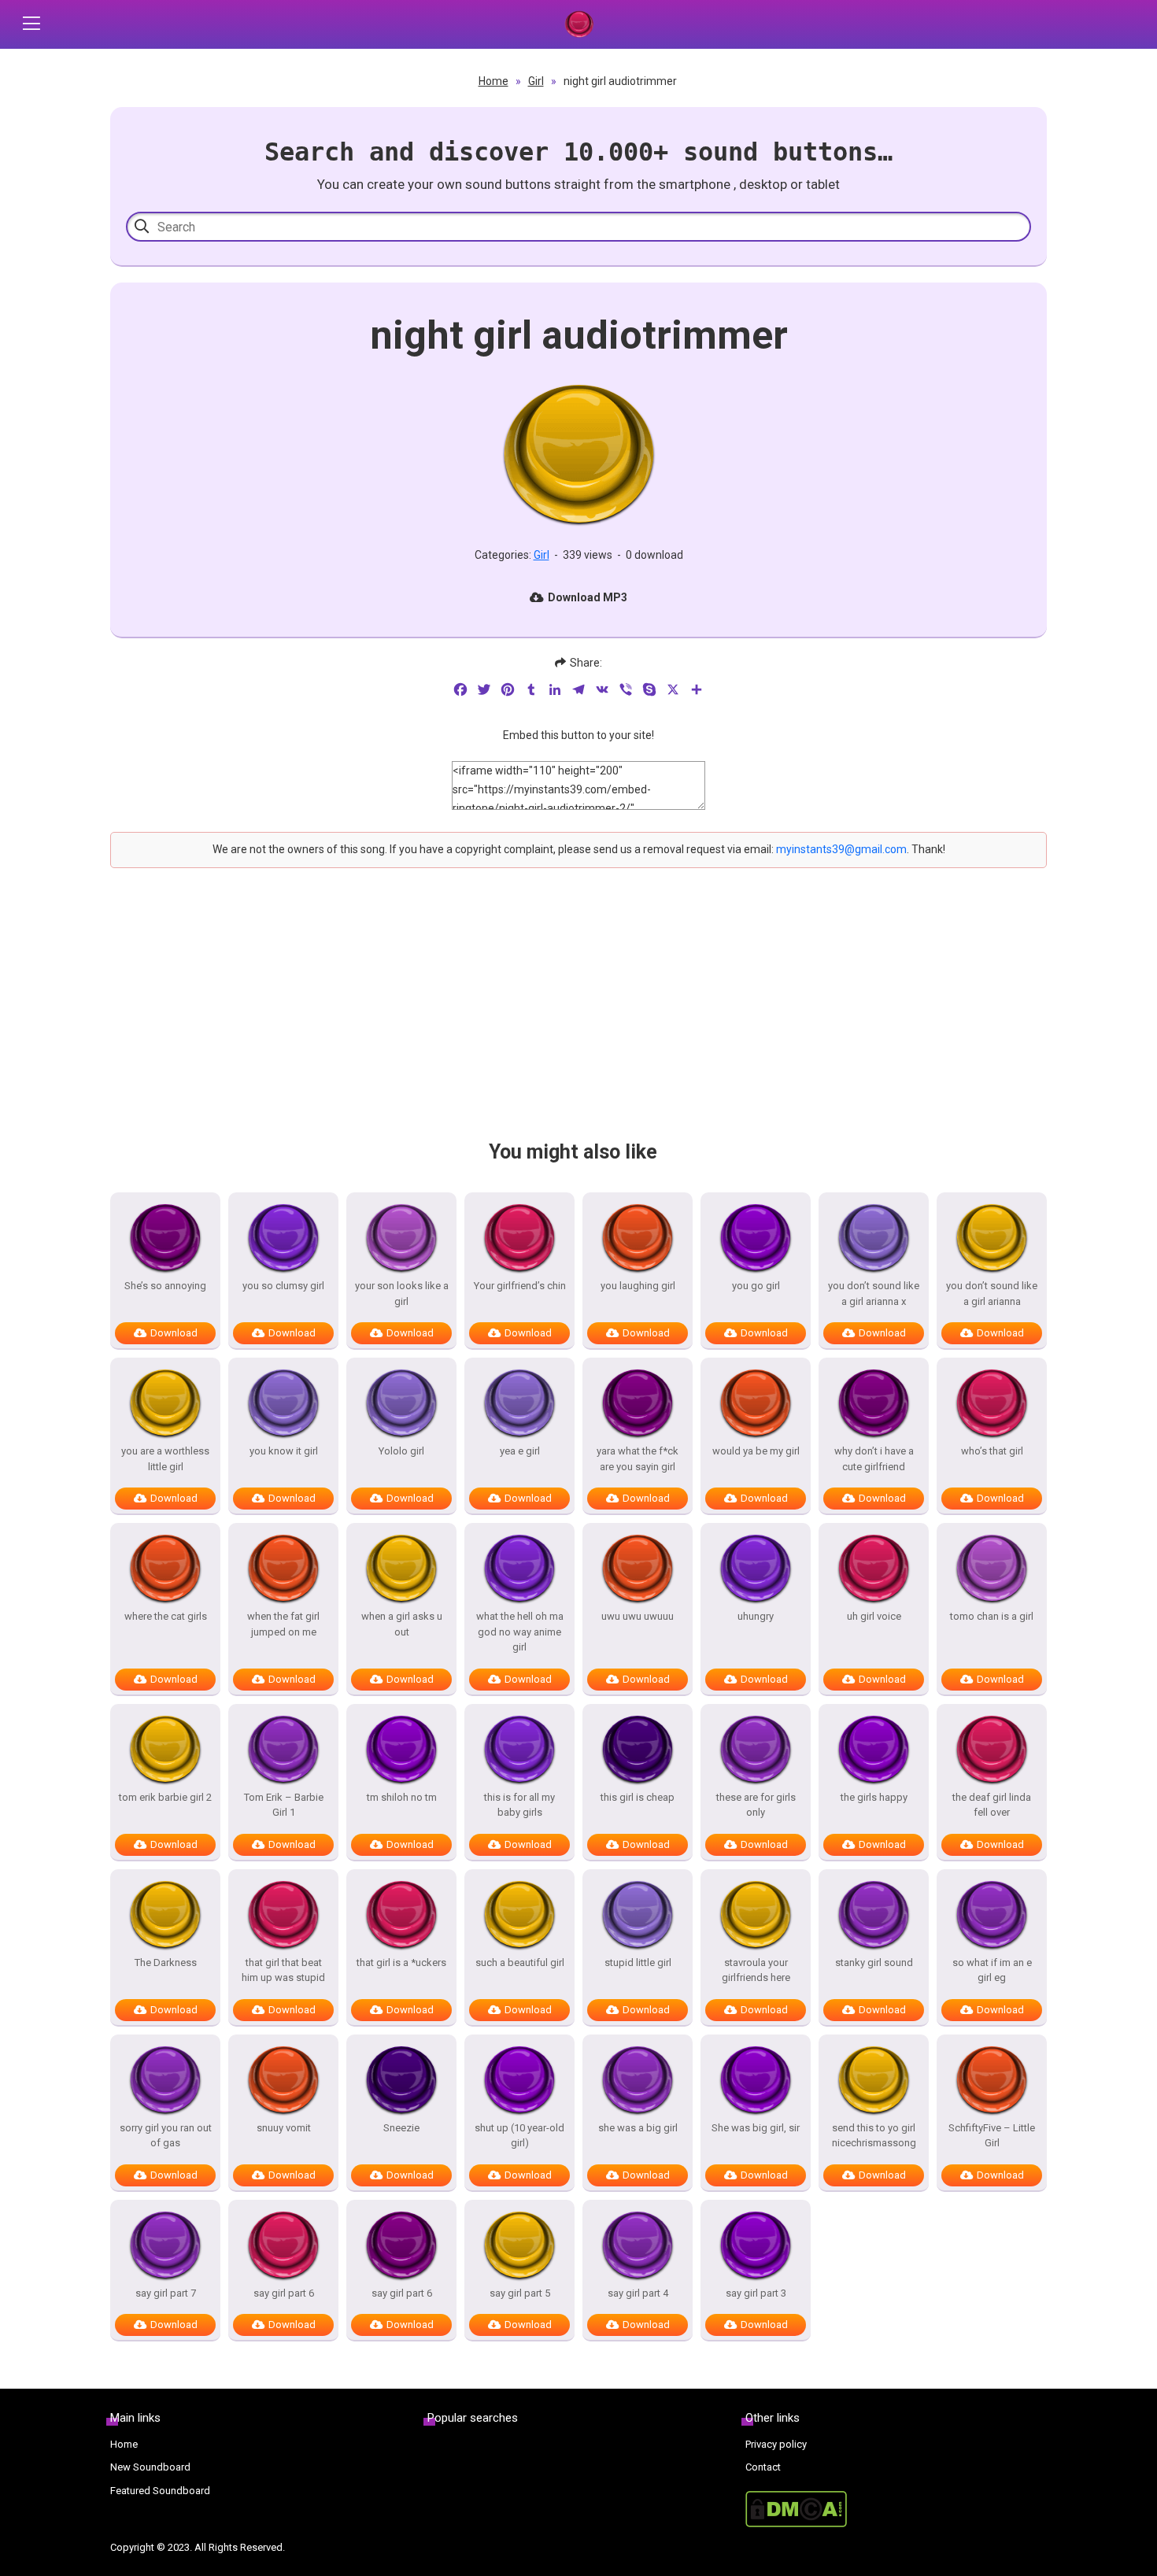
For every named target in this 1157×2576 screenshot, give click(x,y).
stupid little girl (638, 1962)
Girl (536, 81)
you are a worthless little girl (165, 1459)
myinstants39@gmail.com (841, 849)
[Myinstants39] (578, 24)
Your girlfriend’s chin (520, 1286)
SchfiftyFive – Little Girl (992, 2136)
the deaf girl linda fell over (992, 1805)
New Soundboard (150, 2467)
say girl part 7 (166, 2293)
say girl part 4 (638, 2293)
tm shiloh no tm (402, 1797)
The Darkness (166, 1962)
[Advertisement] (578, 1018)
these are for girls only (756, 1805)
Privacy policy (776, 2444)
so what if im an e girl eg (992, 1970)
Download (174, 1333)
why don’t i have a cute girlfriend (874, 1459)
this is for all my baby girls (519, 1805)
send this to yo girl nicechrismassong (874, 2136)
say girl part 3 (756, 2293)
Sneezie (401, 2128)
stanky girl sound (874, 1962)
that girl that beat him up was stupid (283, 1970)
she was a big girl (638, 2128)
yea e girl (520, 1451)
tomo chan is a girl (992, 1616)
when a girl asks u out (402, 1624)
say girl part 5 (520, 2293)
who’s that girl (992, 1451)
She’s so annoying (165, 1286)
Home (493, 81)
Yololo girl (401, 1451)
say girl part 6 (284, 2293)
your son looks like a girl (402, 1294)
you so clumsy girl (283, 1286)
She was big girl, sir (756, 2128)
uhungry (756, 1616)
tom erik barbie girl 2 (165, 1797)
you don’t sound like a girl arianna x (874, 1294)
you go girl (756, 1286)
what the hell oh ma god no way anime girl (520, 1632)
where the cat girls (166, 1616)
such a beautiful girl (520, 1962)
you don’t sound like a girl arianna (992, 1294)
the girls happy (874, 1797)
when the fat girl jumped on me (283, 1624)
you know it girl (284, 1451)
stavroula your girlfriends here (756, 1970)
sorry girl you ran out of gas (166, 2136)
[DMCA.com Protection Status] (896, 2509)
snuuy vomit (284, 2128)
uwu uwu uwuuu (638, 1616)
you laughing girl (638, 1286)
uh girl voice (874, 1616)
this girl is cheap (638, 1797)
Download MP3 (588, 597)
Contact (763, 2467)
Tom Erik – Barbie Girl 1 (284, 1805)
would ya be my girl (756, 1451)
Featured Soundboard (160, 2491)
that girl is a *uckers (401, 1962)
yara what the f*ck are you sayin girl (638, 1459)
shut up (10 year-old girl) (519, 2136)
